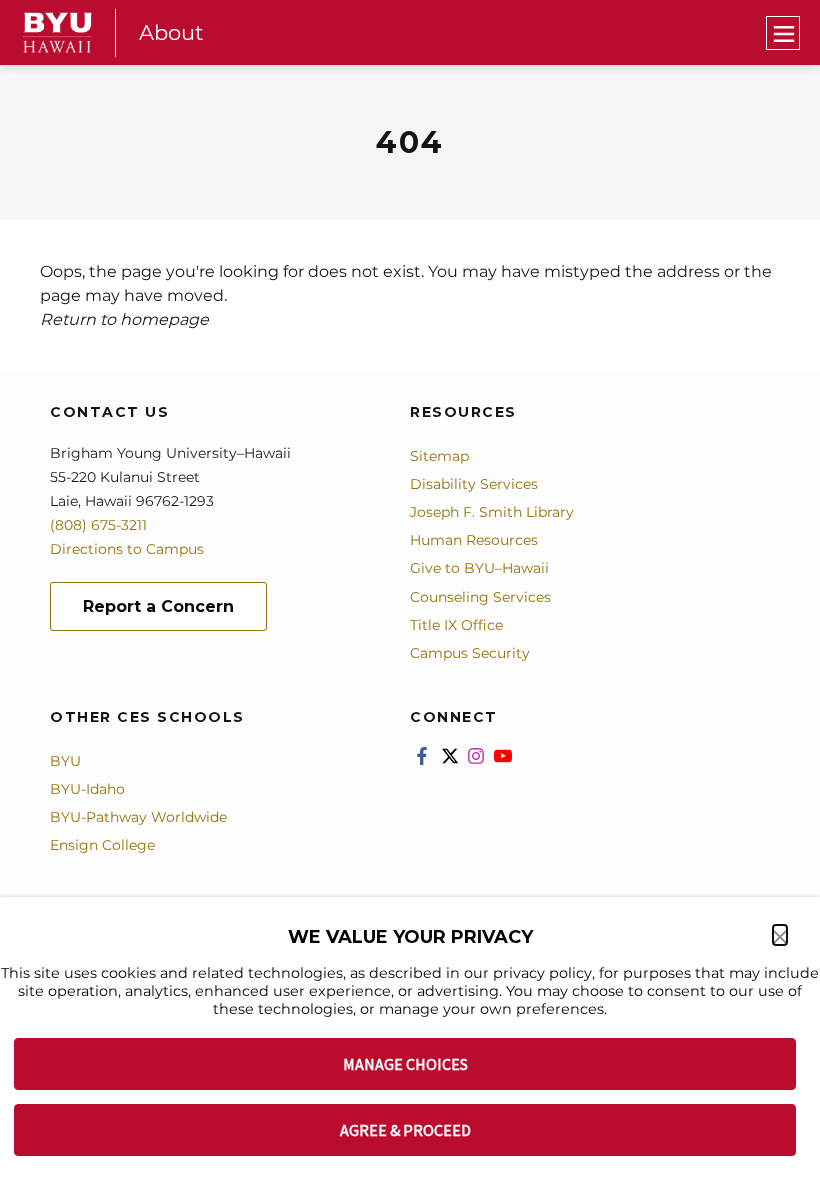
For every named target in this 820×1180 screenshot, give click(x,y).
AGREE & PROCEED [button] (405, 1130)
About (171, 32)
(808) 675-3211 (98, 525)
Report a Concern (158, 606)
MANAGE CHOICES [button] (405, 1064)
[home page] (58, 32)
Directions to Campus (127, 549)
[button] (780, 935)
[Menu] (783, 33)
